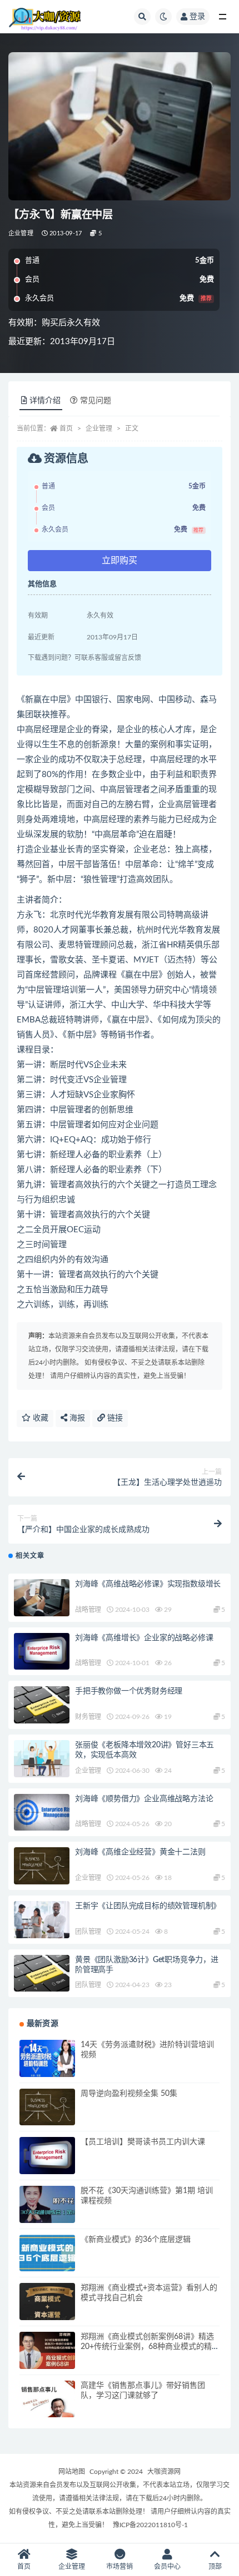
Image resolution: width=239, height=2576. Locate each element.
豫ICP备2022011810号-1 (150, 2525)
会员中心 (167, 2567)
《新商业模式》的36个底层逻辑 (136, 2240)
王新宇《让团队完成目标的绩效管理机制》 (148, 1906)
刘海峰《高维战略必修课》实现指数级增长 (148, 1584)
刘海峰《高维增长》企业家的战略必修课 (144, 1638)
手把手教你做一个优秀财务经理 (129, 1691)
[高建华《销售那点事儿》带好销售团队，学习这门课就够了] (47, 2399)
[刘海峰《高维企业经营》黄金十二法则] (42, 1866)
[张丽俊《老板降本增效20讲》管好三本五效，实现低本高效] (42, 1759)
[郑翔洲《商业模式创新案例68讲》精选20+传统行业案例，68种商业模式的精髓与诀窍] (47, 2350)
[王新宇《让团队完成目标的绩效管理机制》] (42, 1920)
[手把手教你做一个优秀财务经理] (42, 1705)
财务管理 (88, 1717)
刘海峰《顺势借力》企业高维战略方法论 (144, 1799)
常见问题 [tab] (96, 401)
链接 (114, 1418)
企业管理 (21, 233)
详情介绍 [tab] (45, 401)
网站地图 (72, 2472)
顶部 (215, 2567)
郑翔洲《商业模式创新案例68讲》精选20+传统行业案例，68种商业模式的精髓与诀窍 (150, 2347)
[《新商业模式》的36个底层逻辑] (47, 2253)
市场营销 (120, 2567)
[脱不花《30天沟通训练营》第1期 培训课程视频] (47, 2204)
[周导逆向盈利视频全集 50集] (47, 2107)
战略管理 (88, 1610)
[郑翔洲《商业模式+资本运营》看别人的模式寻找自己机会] (47, 2302)
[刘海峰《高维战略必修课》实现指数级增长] (42, 1598)
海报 (76, 1418)
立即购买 (120, 561)
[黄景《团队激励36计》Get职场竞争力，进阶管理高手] (42, 1973)
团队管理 (88, 1932)
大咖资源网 (164, 2472)
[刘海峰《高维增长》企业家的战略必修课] (42, 1652)
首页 (66, 429)
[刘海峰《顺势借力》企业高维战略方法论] (42, 1813)
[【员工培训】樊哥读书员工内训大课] (47, 2156)
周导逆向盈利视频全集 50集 (129, 2094)
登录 (197, 17)
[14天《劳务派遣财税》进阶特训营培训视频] (47, 2058)
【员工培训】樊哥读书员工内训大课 (143, 2142)
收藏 (39, 1418)
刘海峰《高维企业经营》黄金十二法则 (140, 1852)
